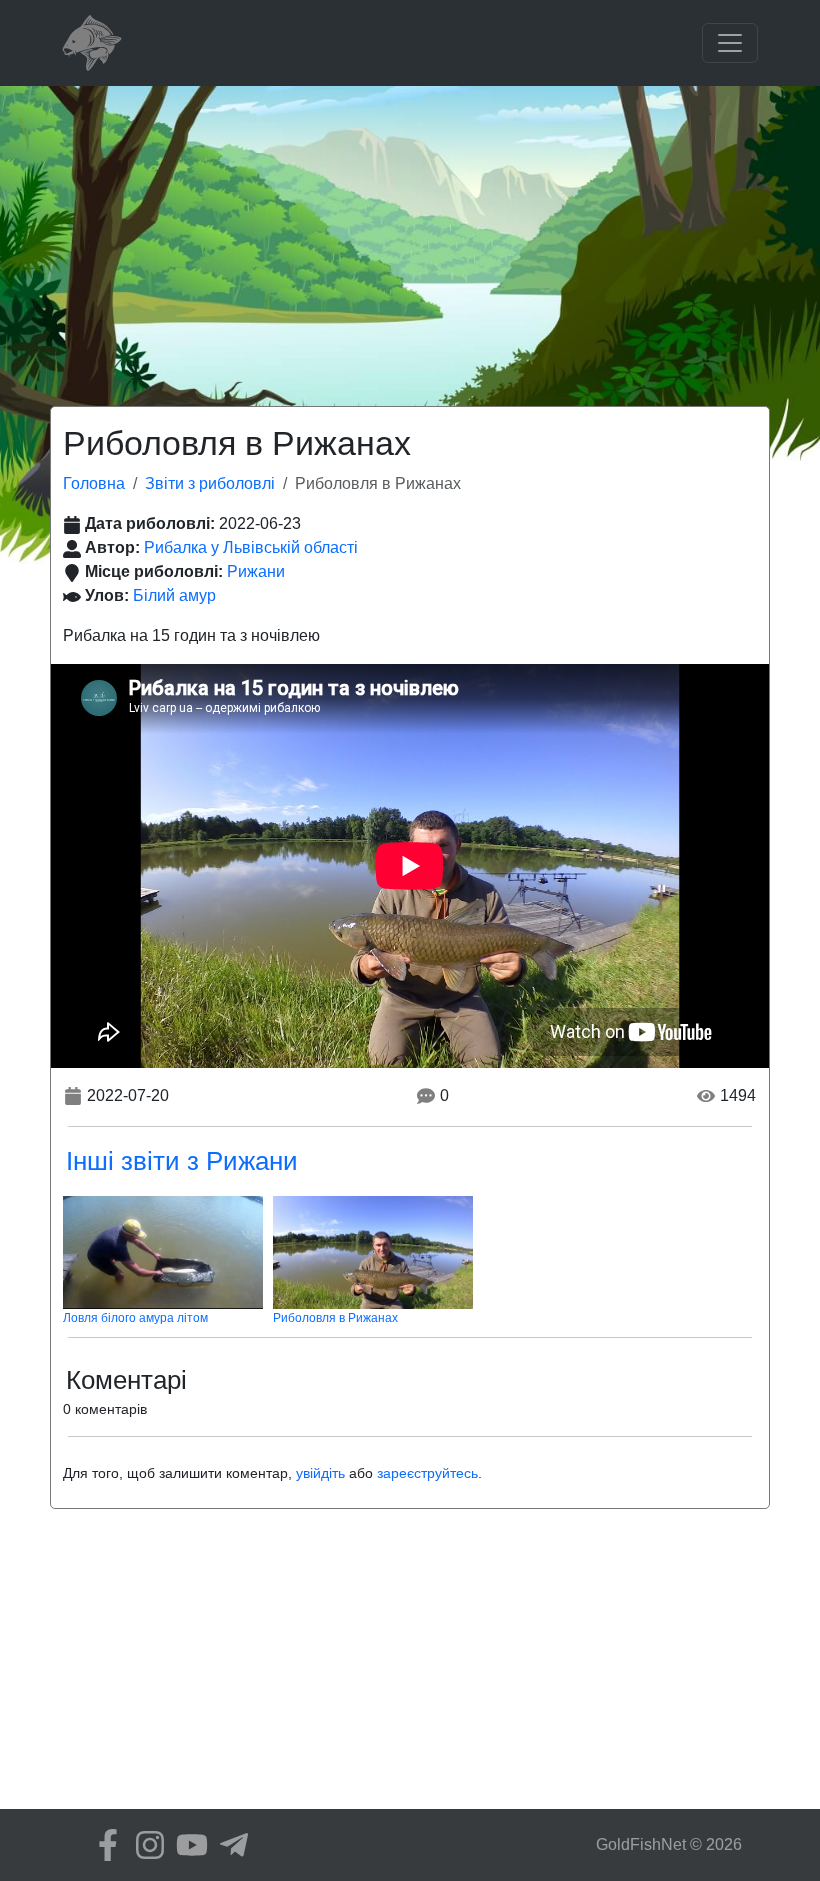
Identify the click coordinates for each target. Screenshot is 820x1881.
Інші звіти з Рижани (182, 1161)
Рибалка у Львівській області (251, 547)
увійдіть (320, 1473)
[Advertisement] (410, 236)
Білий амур (174, 595)
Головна (94, 483)
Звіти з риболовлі (210, 483)
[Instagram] (145, 1845)
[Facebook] (103, 1845)
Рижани (256, 571)
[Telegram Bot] (229, 1845)
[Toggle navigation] (730, 43)
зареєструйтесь (427, 1473)
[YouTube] (187, 1845)
